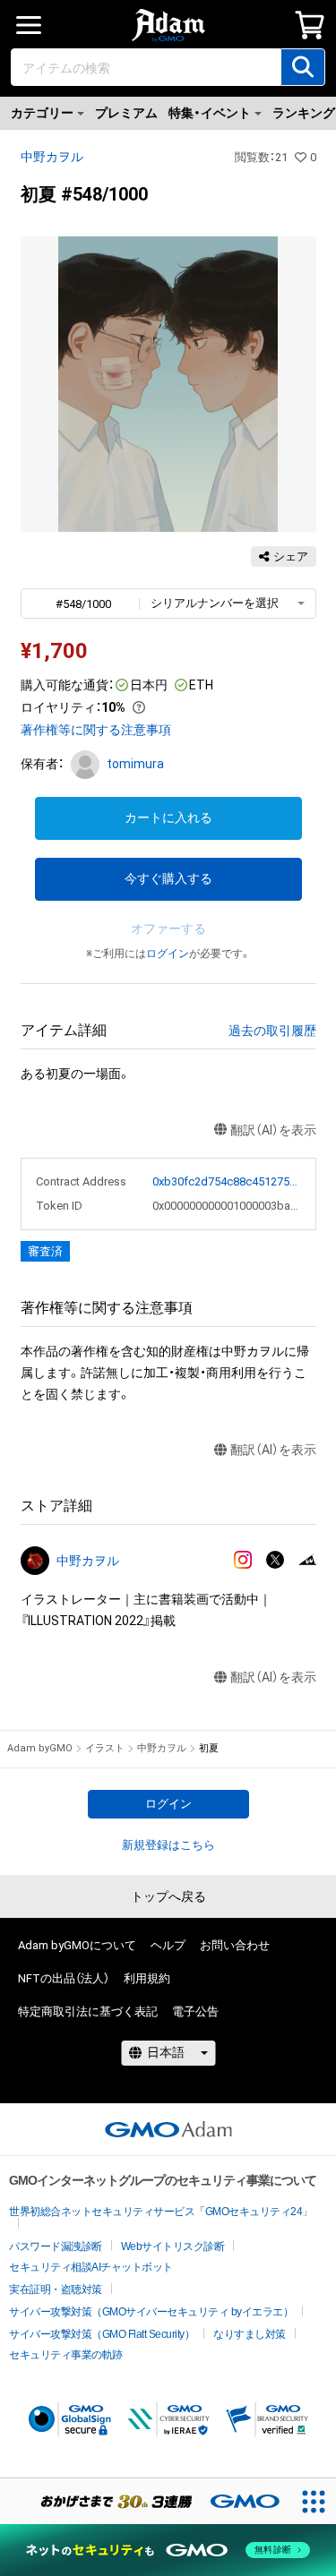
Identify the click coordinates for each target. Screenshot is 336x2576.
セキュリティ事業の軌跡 (66, 2355)
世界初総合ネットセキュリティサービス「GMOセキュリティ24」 (161, 2212)
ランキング (304, 113)
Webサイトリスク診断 (173, 2247)
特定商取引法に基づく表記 (88, 2011)
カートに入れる (168, 817)
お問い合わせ (235, 1945)
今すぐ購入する (168, 878)
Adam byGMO (40, 1748)
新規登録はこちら (168, 1845)
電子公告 (195, 2011)
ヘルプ (168, 1945)
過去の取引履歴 (272, 1031)
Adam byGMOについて (77, 1945)
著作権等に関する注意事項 (96, 730)
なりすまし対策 (250, 2334)
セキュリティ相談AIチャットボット (91, 2267)
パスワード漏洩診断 (56, 2247)
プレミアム (126, 113)
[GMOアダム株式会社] (168, 2129)
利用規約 (147, 1978)
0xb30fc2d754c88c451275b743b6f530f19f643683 (227, 1181)
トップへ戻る (168, 1896)
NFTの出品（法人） (64, 1978)
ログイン (168, 954)
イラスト (105, 1748)
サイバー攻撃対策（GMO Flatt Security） (102, 2334)
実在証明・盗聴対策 (56, 2289)
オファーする (168, 929)
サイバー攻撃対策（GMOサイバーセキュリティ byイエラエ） (151, 2312)
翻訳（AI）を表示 (273, 1130)
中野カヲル (52, 157)
